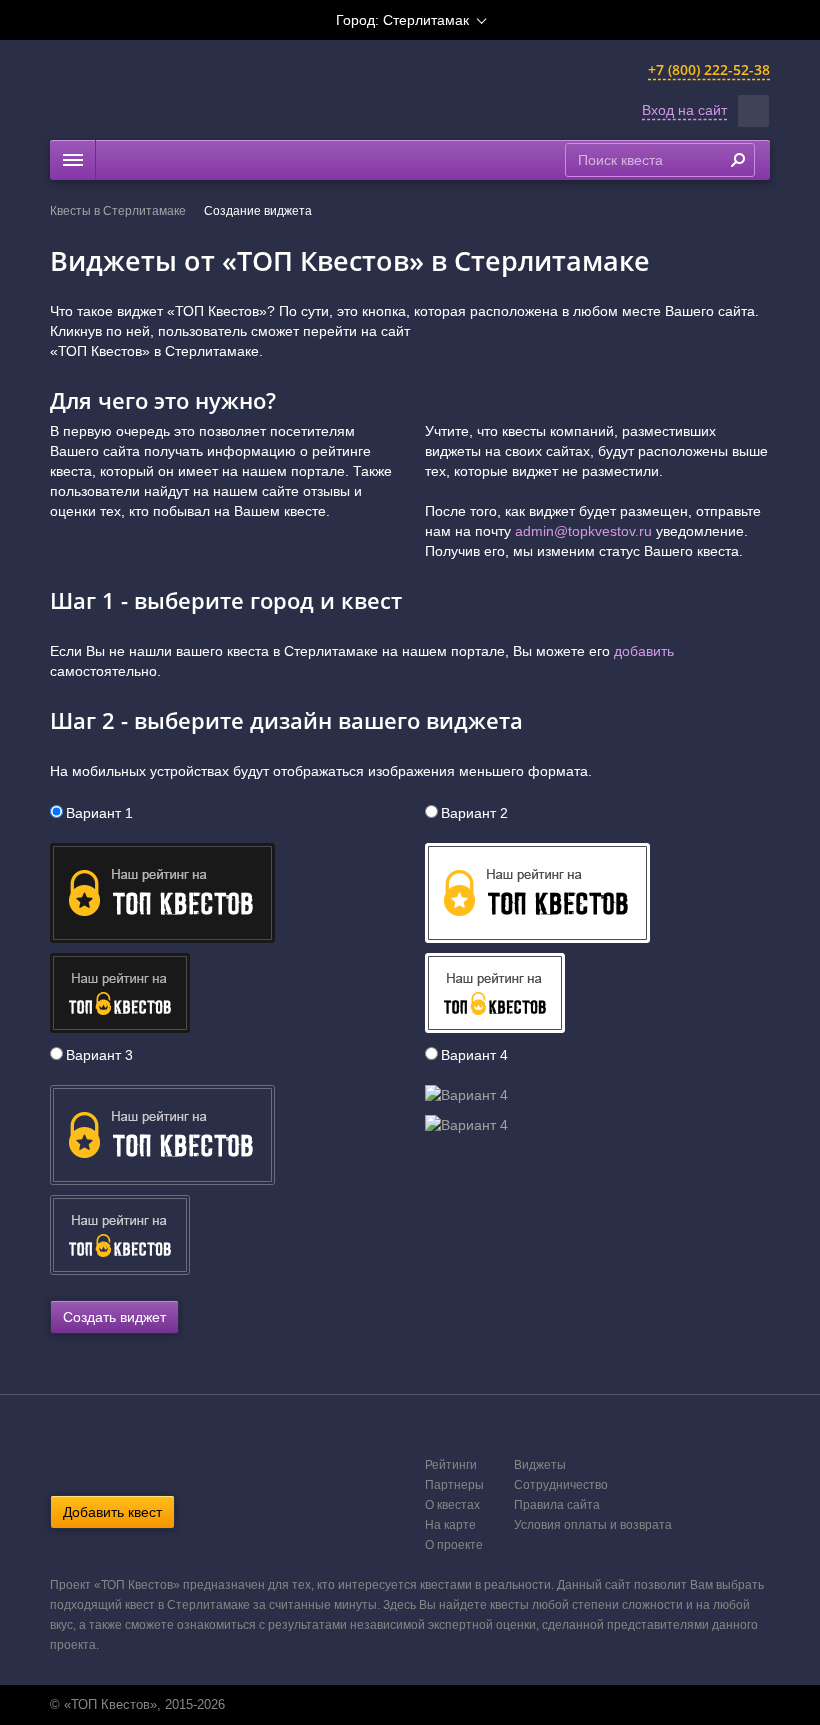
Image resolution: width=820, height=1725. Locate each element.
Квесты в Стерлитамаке (118, 211)
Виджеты (540, 1465)
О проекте (454, 1545)
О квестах (452, 1505)
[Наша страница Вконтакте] (387, 1705)
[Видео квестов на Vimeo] (429, 1705)
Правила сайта (557, 1505)
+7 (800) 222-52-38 (709, 69)
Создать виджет (114, 1317)
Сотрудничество (561, 1485)
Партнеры (454, 1485)
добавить (644, 651)
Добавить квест (112, 1512)
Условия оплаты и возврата (593, 1525)
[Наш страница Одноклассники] (408, 1705)
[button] (753, 111)
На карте (450, 1525)
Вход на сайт (684, 110)
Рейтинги (451, 1465)
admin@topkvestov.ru (583, 531)
